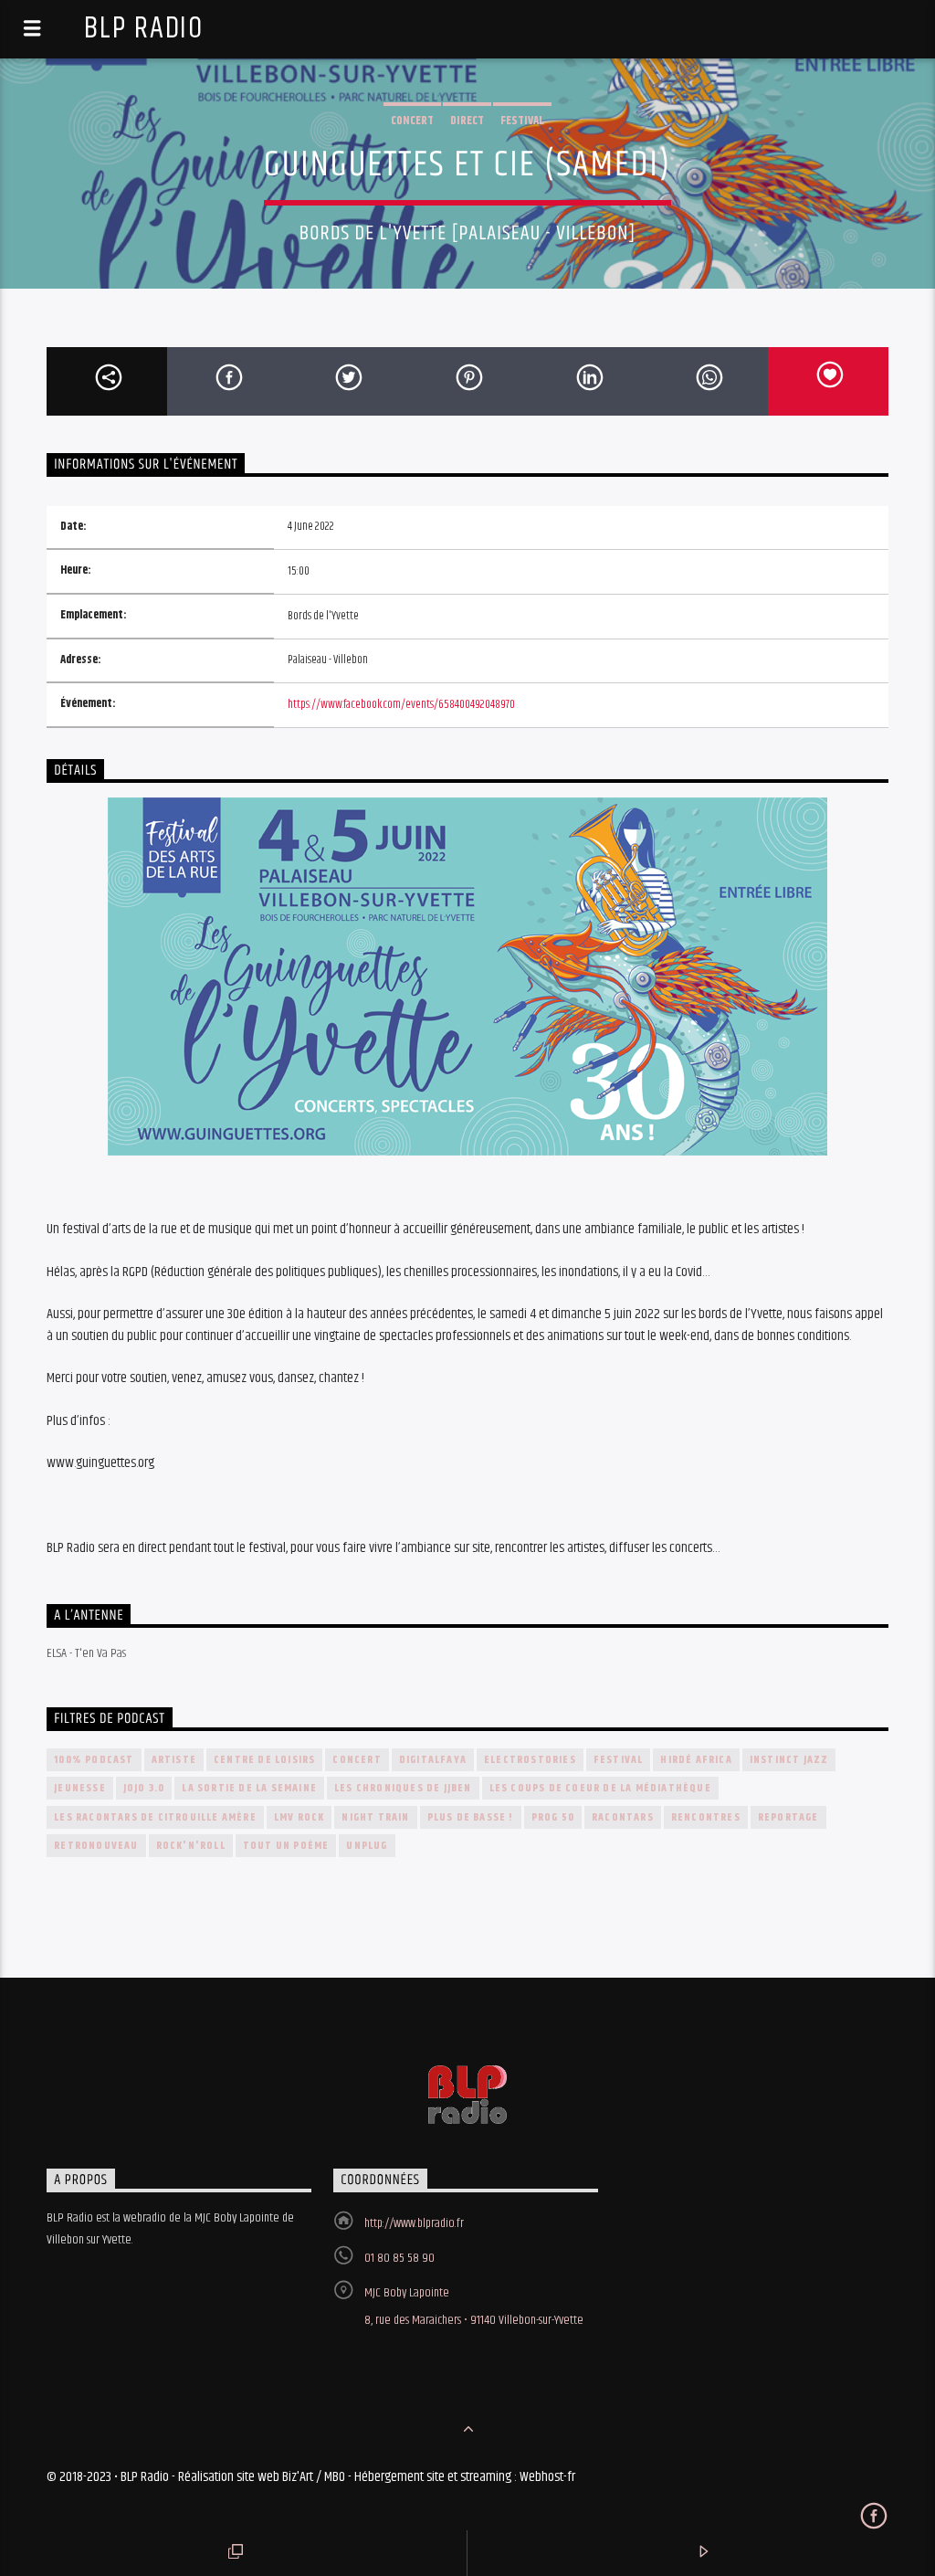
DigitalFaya (433, 1760)
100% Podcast (94, 1760)
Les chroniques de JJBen (403, 1788)
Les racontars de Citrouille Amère (155, 1817)
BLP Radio (144, 29)
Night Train (375, 1817)
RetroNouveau (96, 1846)
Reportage (788, 1817)
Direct (467, 121)
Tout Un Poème (286, 1846)
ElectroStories (530, 1760)
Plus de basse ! (471, 1817)
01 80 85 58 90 (399, 2258)
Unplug (367, 1846)
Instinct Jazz (789, 1760)
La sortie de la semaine (249, 1788)
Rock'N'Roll (191, 1846)
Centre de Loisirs (264, 1760)
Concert (412, 121)
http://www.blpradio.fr (414, 2223)
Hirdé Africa (696, 1760)
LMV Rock (299, 1817)
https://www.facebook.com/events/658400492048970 (401, 705)
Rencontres (706, 1817)
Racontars (623, 1817)
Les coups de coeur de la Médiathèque (600, 1788)
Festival (522, 121)
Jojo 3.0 (144, 1788)
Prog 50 (553, 1817)
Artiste (174, 1760)
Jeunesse (80, 1788)
